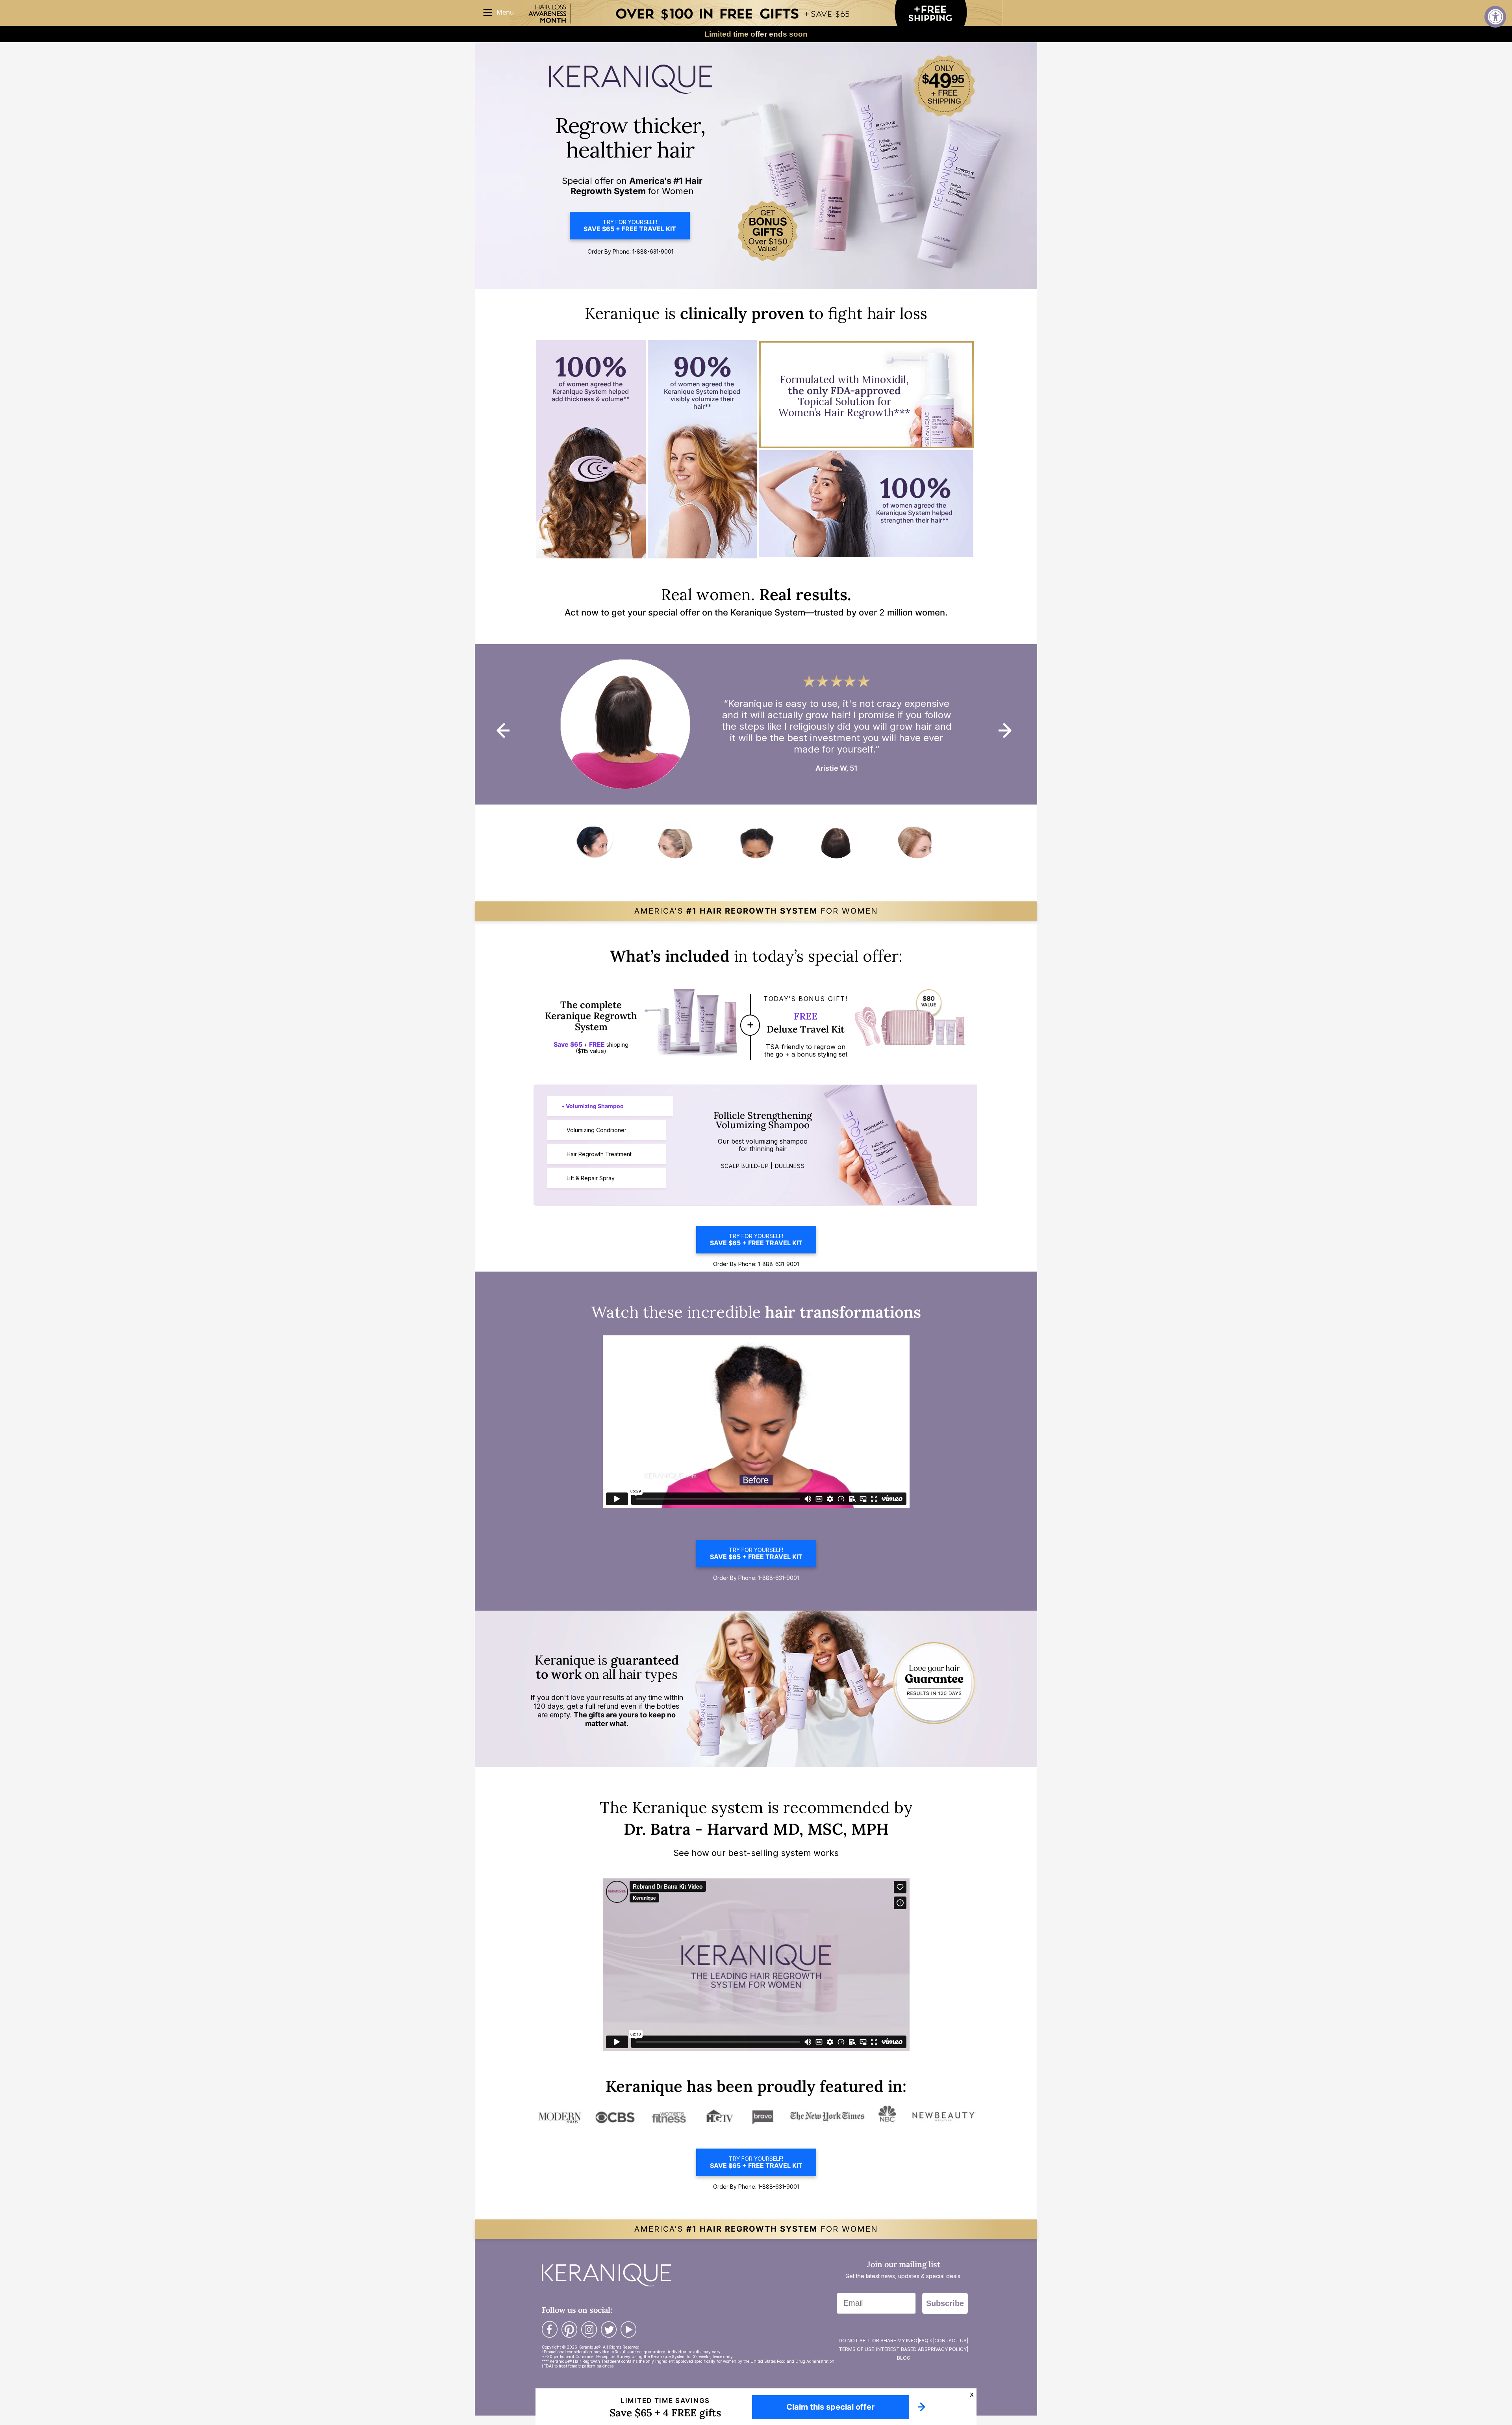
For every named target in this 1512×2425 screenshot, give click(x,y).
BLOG (904, 2358)
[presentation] (503, 730)
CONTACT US (951, 2341)
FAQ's (926, 2341)
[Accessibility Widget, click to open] (1495, 17)
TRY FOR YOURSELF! (630, 226)
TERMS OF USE (856, 2349)
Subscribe (945, 2303)
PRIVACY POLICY (947, 2349)
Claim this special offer (830, 2407)
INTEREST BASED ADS (902, 2349)
